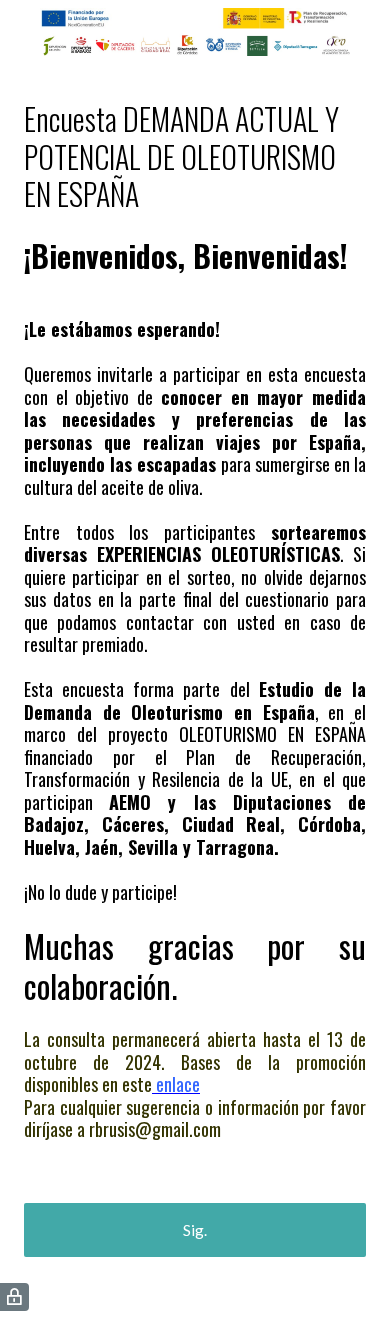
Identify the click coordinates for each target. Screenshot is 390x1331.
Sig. (195, 1230)
